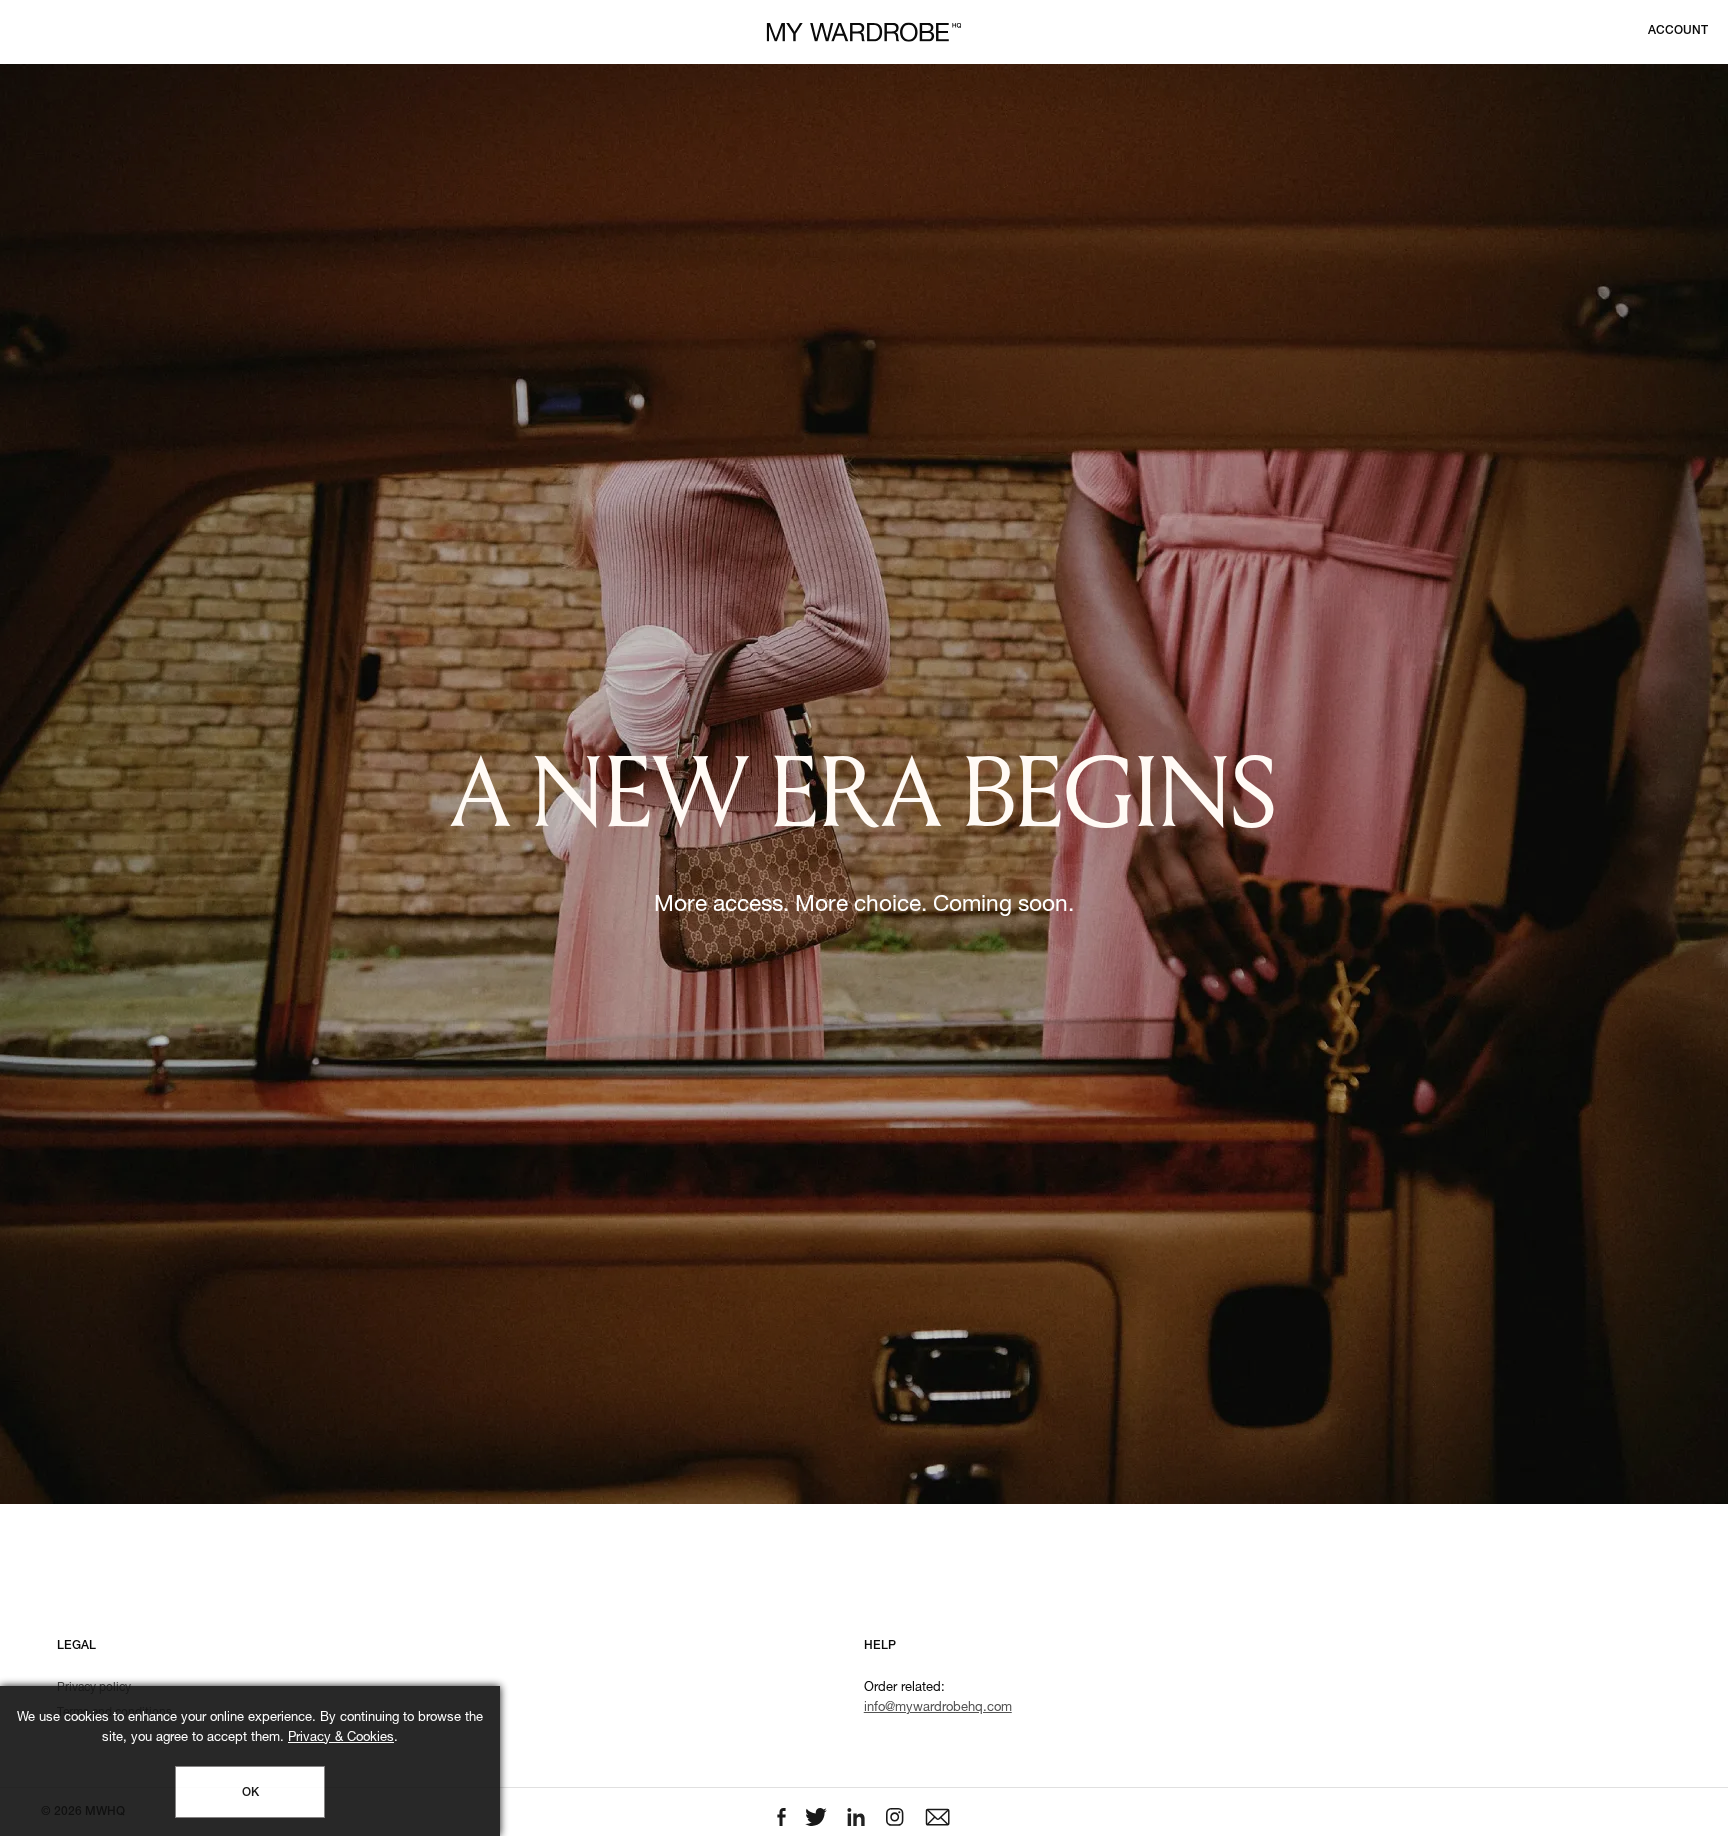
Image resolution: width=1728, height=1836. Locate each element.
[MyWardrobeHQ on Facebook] (783, 1817)
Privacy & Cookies (341, 1738)
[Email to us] (937, 1817)
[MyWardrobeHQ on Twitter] (818, 1817)
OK (250, 1793)
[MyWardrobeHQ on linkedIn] (858, 1817)
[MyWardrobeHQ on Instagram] (897, 1817)
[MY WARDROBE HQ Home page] (864, 32)
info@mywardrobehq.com (938, 1708)
